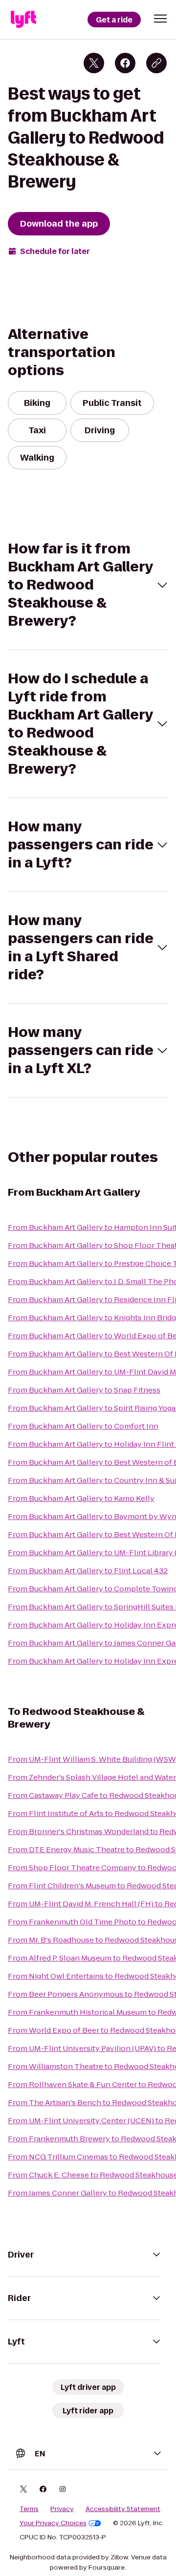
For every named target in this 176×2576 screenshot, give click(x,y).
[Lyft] (23, 20)
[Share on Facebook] (125, 63)
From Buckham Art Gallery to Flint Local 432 (88, 1571)
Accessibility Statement (123, 2509)
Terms (29, 2509)
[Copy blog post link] (156, 63)
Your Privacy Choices (53, 2523)
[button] (160, 19)
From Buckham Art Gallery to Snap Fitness (84, 1390)
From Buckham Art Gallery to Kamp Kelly (81, 1498)
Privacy (62, 2509)
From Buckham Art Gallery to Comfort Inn (83, 1426)
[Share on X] (94, 63)
